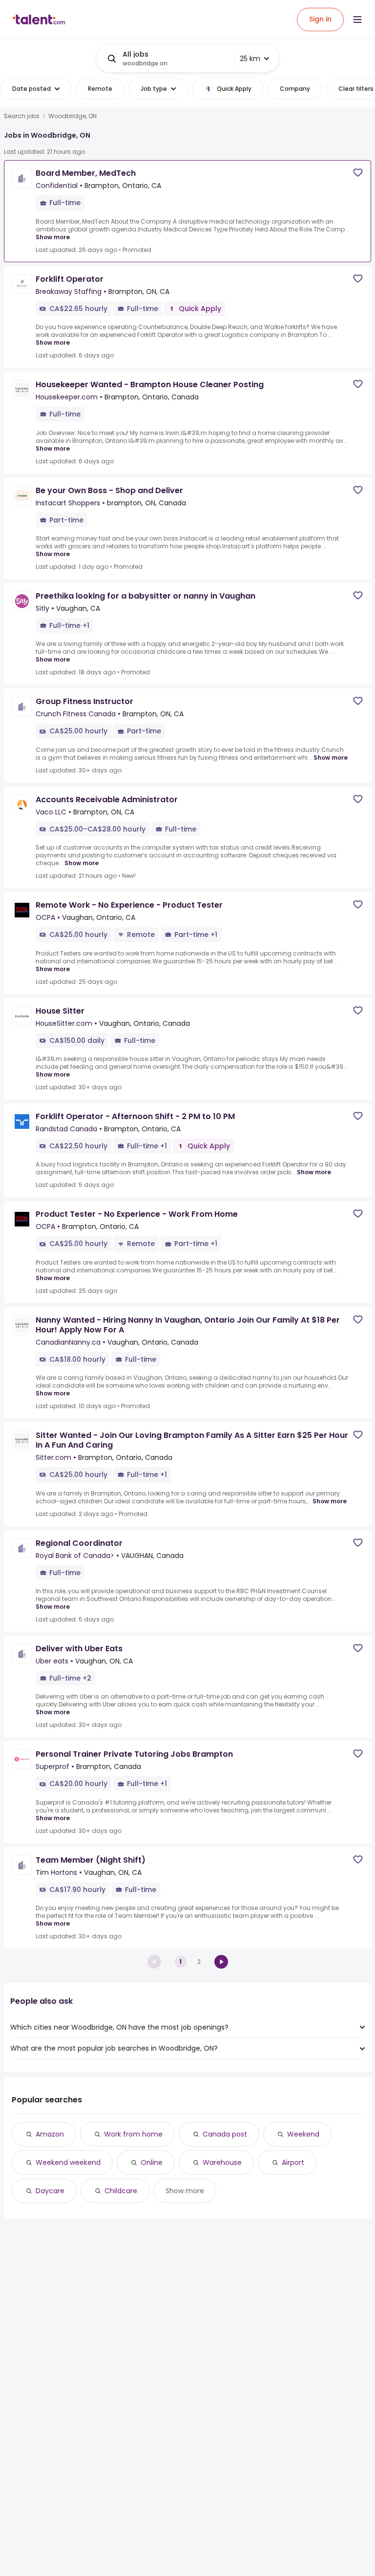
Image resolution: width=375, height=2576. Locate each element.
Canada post (225, 2134)
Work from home (133, 2134)
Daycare (50, 2191)
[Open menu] (357, 20)
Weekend (303, 2134)
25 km (250, 59)
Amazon (50, 2134)
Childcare (121, 2191)
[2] (221, 1962)
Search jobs (22, 116)
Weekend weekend (68, 2162)
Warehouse (222, 2162)
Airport (293, 2162)
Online (152, 2162)
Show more (53, 237)
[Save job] (358, 173)
